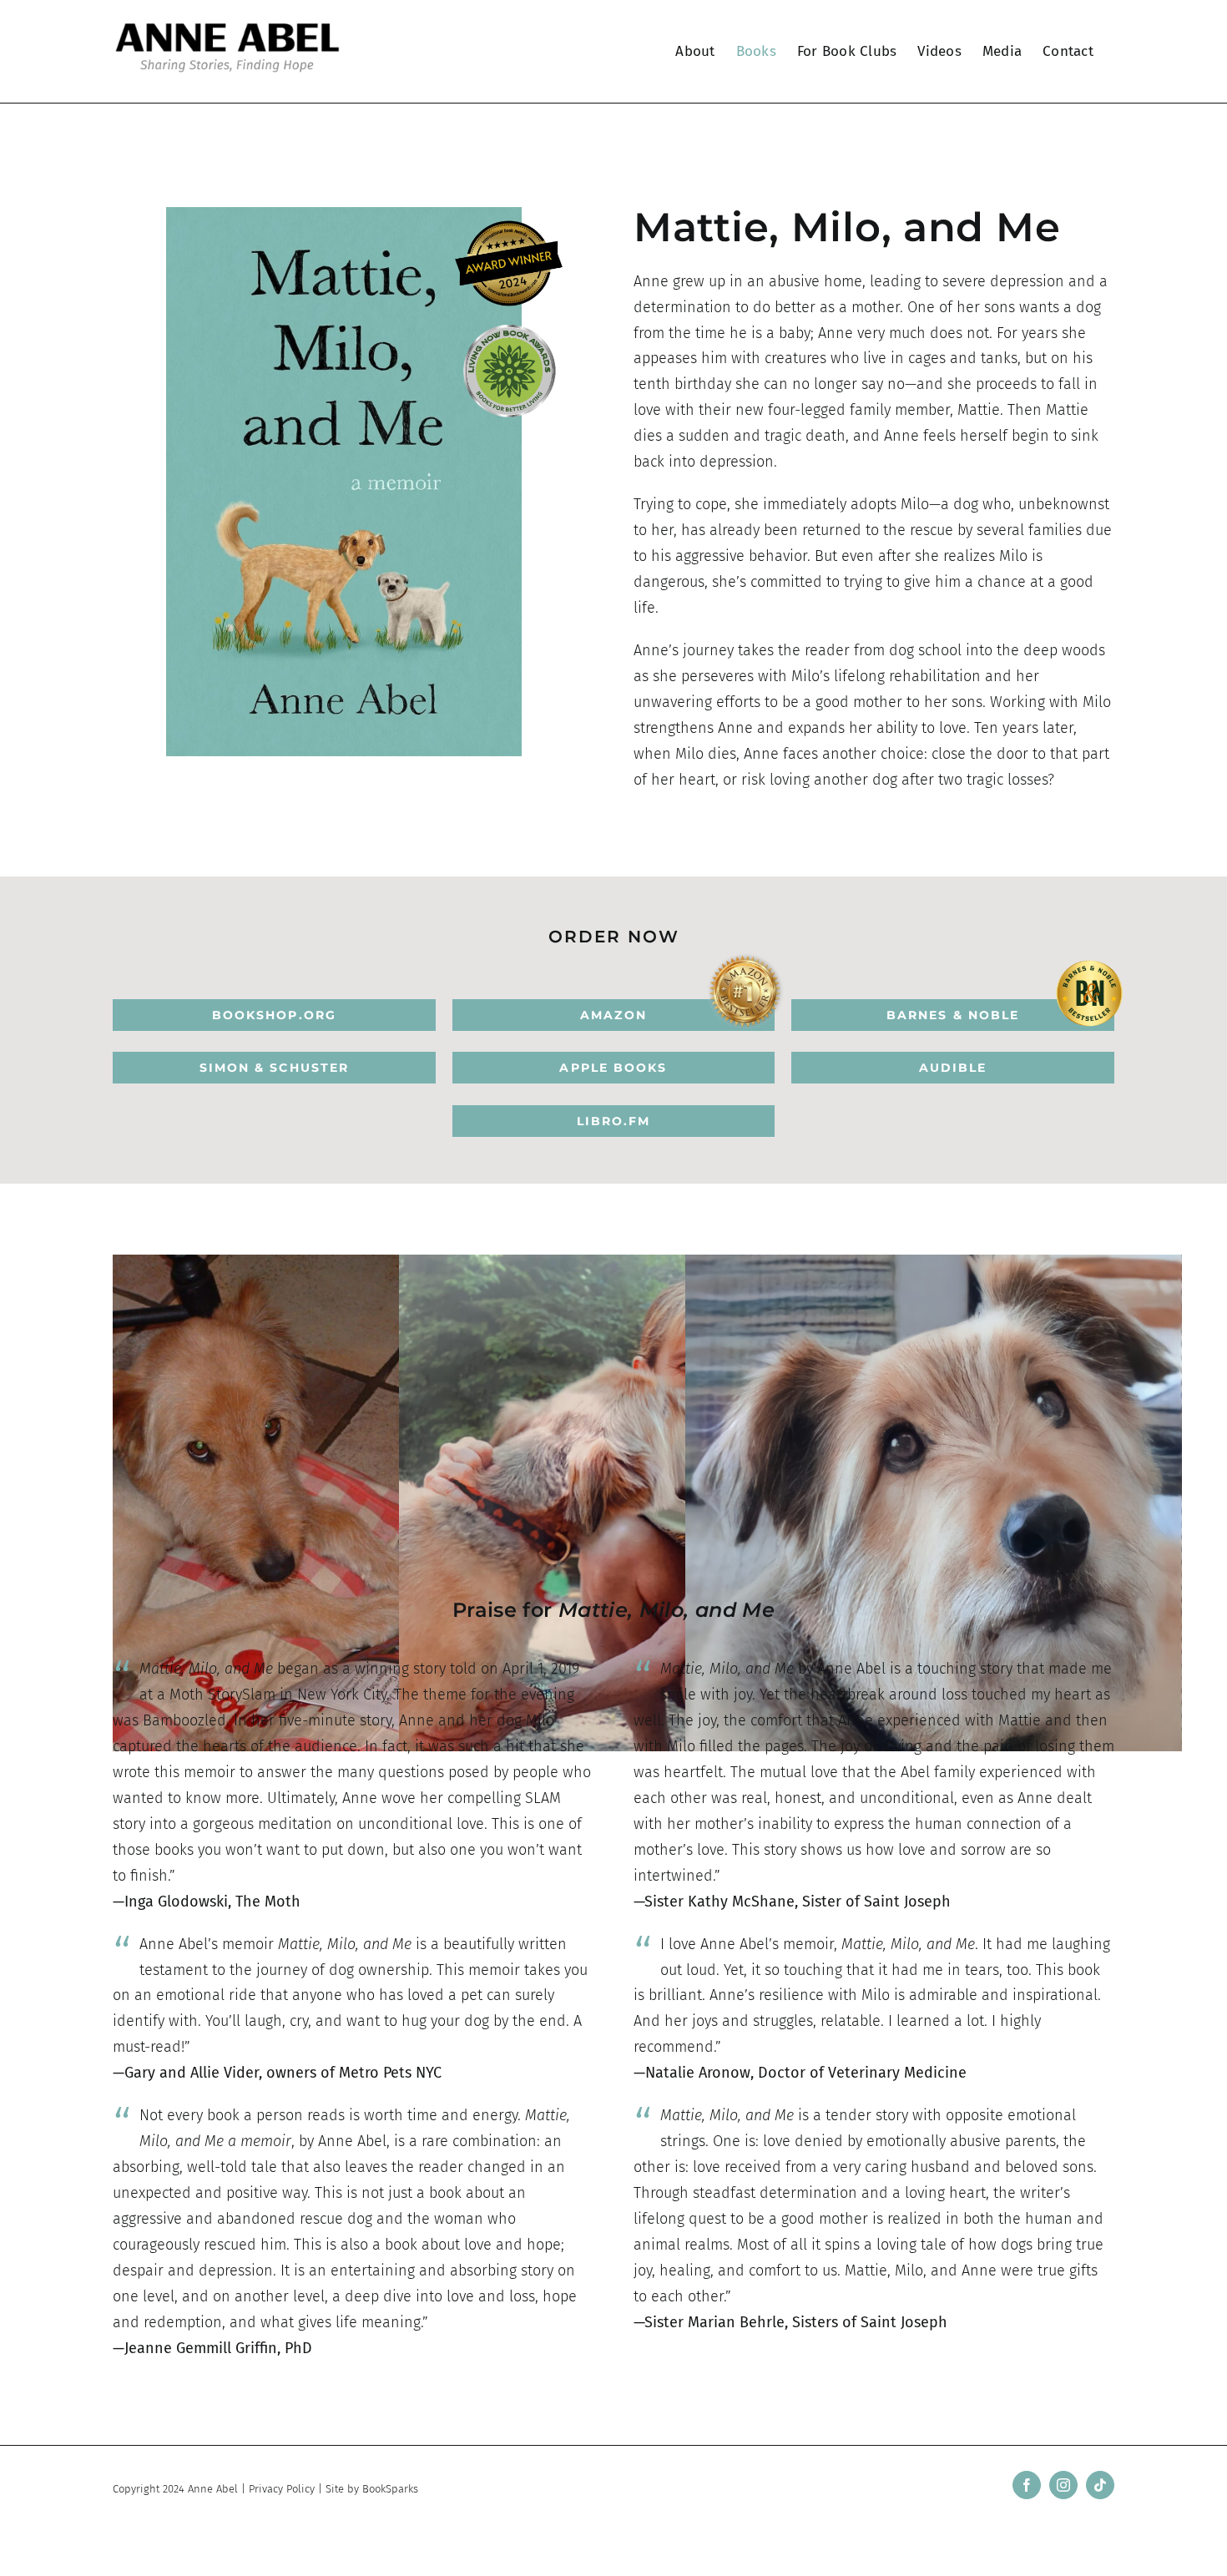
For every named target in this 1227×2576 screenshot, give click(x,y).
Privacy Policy (282, 2489)
